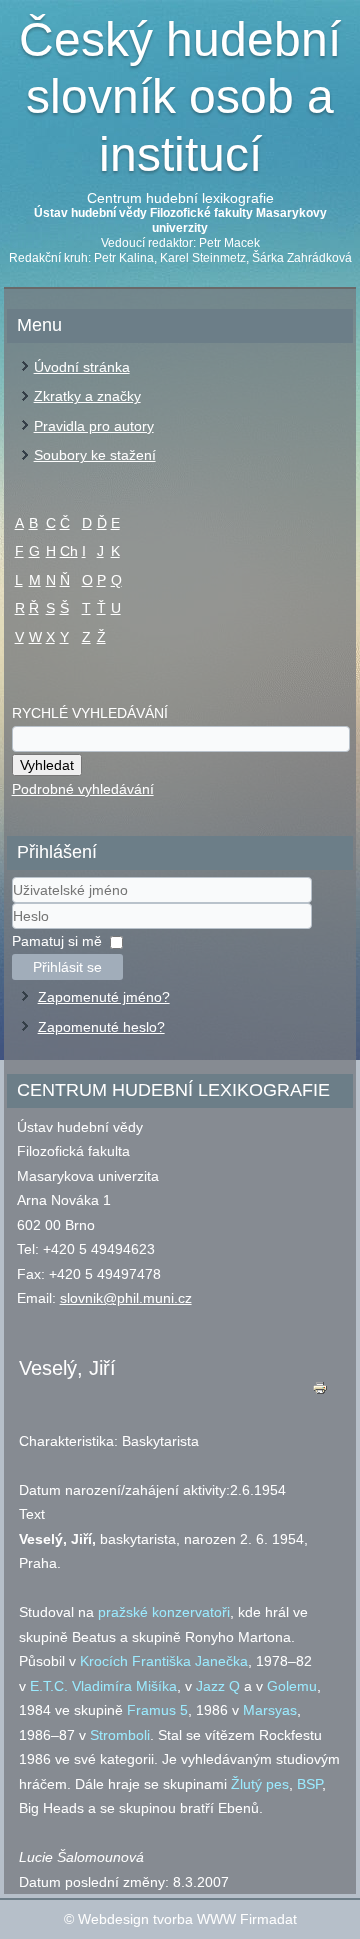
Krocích (104, 1661)
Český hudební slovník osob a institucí (180, 97)
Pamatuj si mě (57, 941)
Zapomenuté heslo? (101, 1027)
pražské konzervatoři (164, 1612)
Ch (69, 551)
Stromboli (120, 1735)
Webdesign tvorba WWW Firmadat (187, 1919)
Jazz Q (218, 1686)
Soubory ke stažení (95, 455)
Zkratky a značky (87, 396)
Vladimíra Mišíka (124, 1686)
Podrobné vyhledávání (83, 789)
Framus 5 (157, 1710)
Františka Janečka (190, 1661)
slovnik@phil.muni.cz (126, 1298)
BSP (309, 1784)
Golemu (292, 1686)
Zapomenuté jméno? (104, 997)
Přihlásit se (67, 967)
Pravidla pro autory (94, 426)
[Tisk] (319, 1392)
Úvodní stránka (82, 367)
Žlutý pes (260, 1784)
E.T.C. (49, 1686)
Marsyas (270, 1710)
